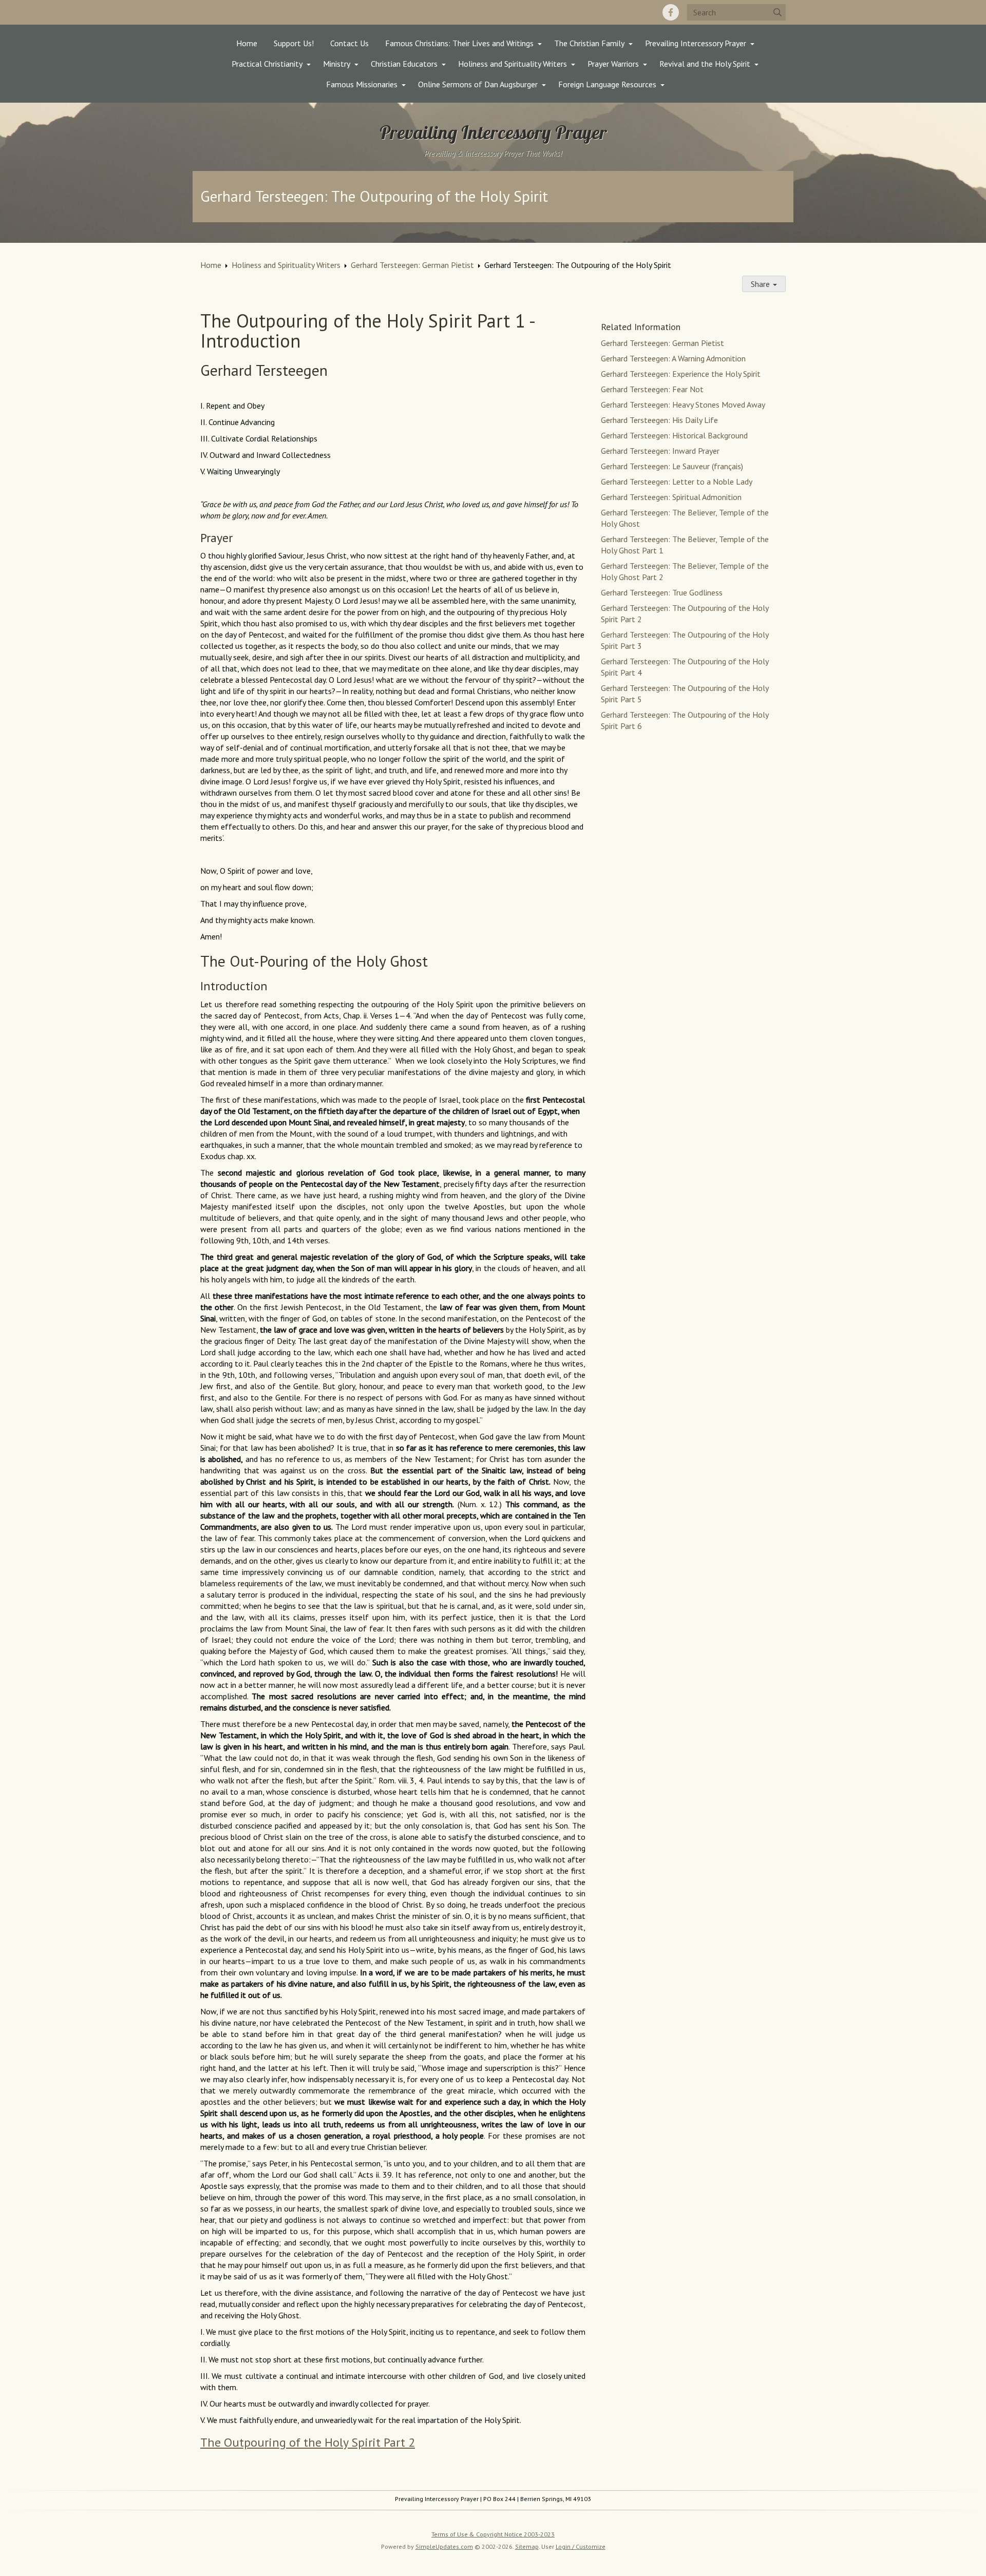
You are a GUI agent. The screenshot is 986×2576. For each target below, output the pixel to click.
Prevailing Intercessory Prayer (696, 43)
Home (247, 43)
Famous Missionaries (362, 84)
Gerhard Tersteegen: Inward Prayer (660, 451)
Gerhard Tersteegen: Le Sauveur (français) (672, 466)
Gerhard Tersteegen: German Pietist (412, 265)
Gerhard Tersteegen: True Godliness (662, 592)
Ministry (337, 64)
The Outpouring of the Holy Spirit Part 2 (308, 2442)
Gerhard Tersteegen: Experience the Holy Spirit (681, 374)
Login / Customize (581, 2546)
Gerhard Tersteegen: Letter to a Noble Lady (677, 482)
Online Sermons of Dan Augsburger (478, 84)
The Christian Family (589, 43)
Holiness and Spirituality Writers (513, 64)
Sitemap (527, 2546)
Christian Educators (404, 64)
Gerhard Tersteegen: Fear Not (652, 389)
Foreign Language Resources (607, 84)
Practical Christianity (267, 64)
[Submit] (778, 12)
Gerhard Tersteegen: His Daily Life (659, 420)
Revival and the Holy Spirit (705, 64)
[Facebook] (671, 12)
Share (761, 284)
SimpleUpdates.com (444, 2546)
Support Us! (294, 43)
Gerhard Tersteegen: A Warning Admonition (673, 358)
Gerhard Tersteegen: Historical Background (674, 435)
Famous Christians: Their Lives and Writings (459, 43)
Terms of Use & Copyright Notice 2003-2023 (493, 2534)
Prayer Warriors (613, 64)
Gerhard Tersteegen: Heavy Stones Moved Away (683, 405)
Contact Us (349, 43)
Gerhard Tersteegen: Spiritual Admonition (671, 497)
